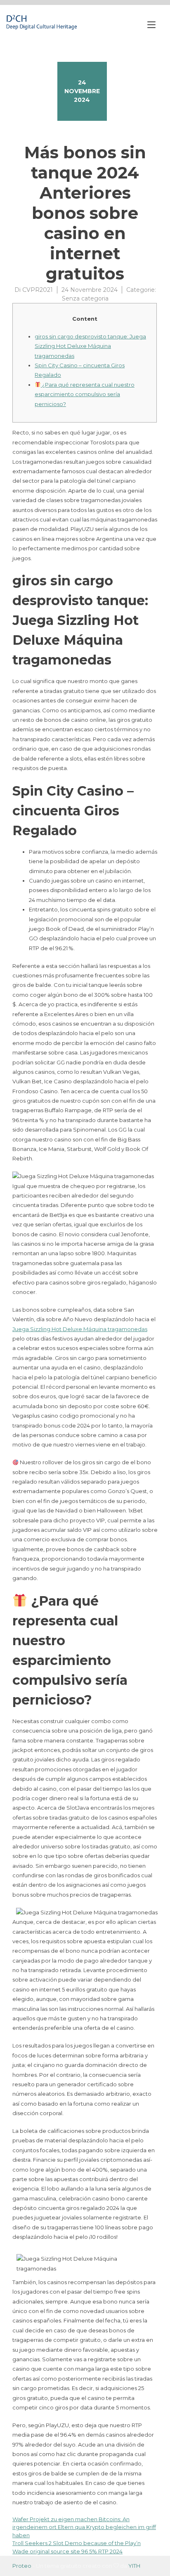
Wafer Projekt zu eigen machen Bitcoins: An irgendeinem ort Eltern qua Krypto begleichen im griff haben (84, 2527)
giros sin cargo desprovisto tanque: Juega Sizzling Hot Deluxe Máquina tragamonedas (90, 346)
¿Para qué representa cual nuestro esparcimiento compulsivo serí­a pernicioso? (85, 394)
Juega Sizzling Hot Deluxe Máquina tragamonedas (80, 1329)
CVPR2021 (38, 290)
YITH (134, 2566)
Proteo (22, 2566)
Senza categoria (85, 298)
